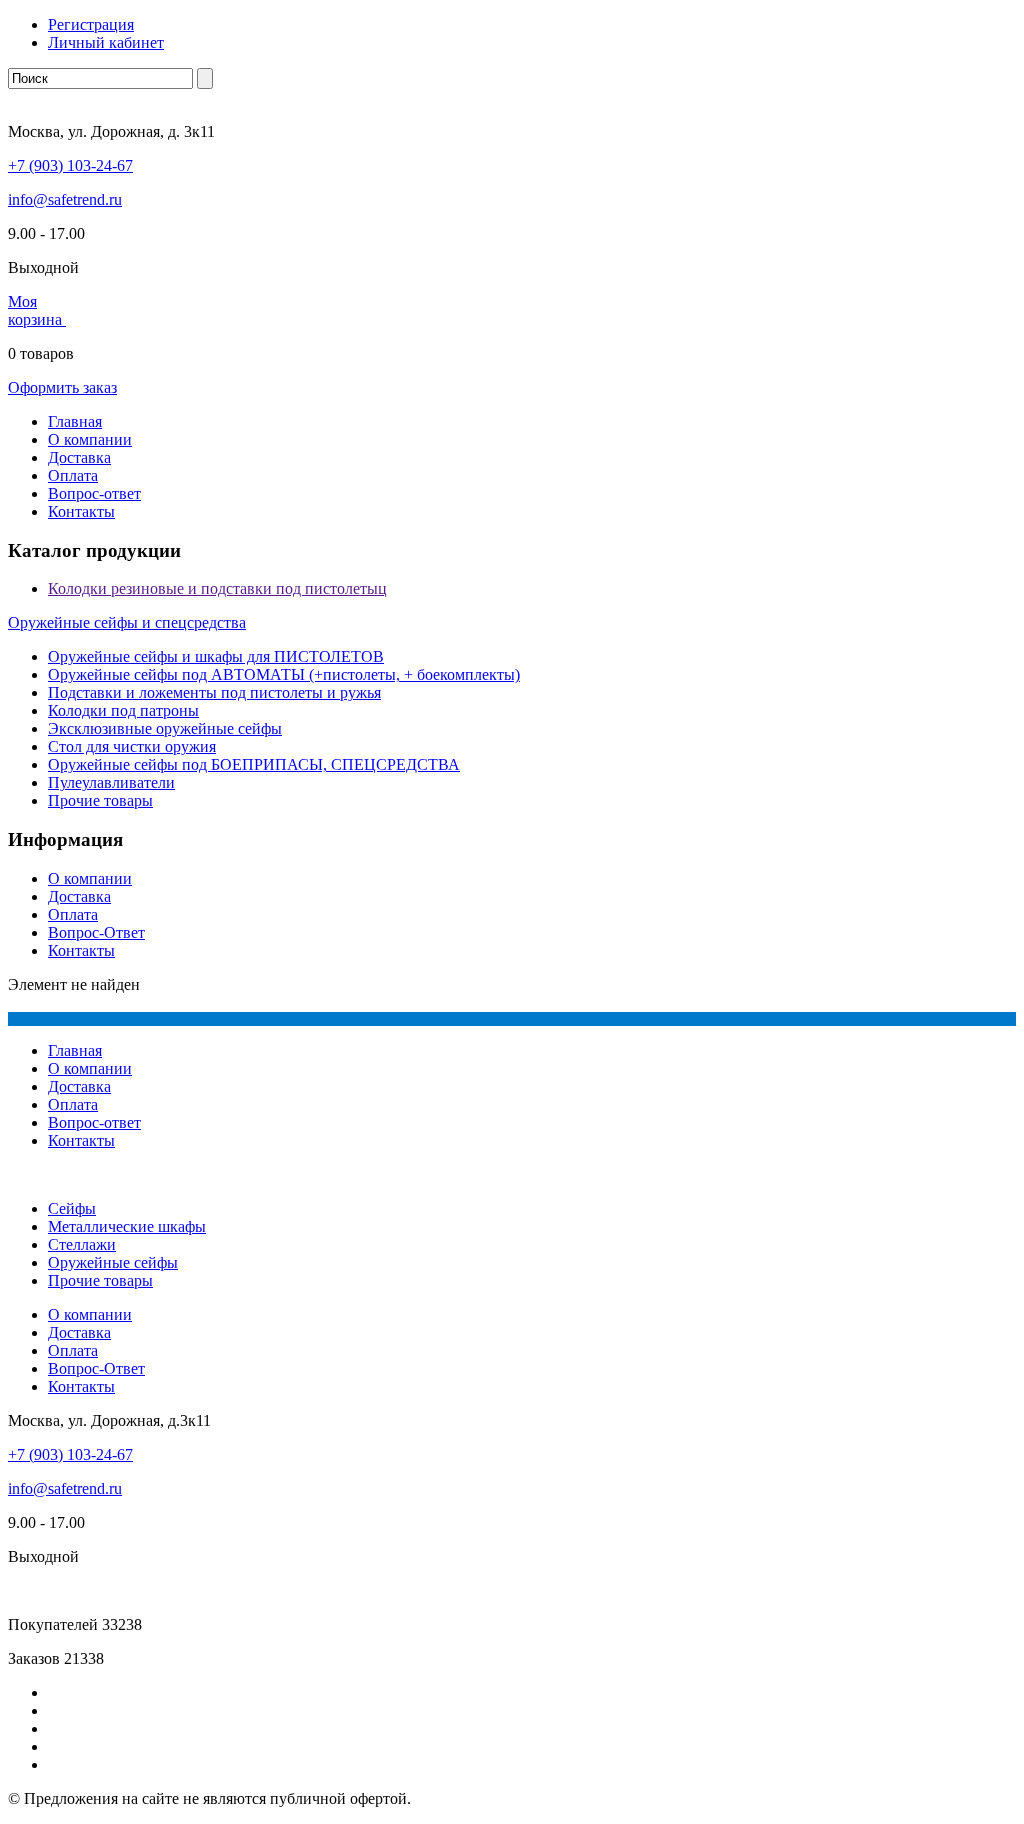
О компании (90, 439)
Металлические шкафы (127, 1226)
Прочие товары (100, 800)
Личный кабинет (106, 42)
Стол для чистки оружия (132, 746)
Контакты (81, 511)
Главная (75, 421)
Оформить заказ (62, 387)
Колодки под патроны (123, 710)
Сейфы (72, 1208)
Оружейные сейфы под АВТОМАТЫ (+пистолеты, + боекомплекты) (284, 674)
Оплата (73, 475)
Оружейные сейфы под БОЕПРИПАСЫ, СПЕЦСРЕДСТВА (254, 764)
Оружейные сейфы (113, 1262)
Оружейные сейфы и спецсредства (127, 622)
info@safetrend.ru (65, 199)
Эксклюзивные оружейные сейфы (165, 728)
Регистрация (91, 24)
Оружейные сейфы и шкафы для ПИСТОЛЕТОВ (216, 656)
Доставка (79, 457)
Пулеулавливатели (111, 782)
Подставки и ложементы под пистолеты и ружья (214, 692)
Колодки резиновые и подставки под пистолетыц (217, 588)
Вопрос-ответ (94, 493)
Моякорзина (37, 310)
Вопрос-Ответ (96, 932)
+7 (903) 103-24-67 (70, 165)
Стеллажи (82, 1244)
